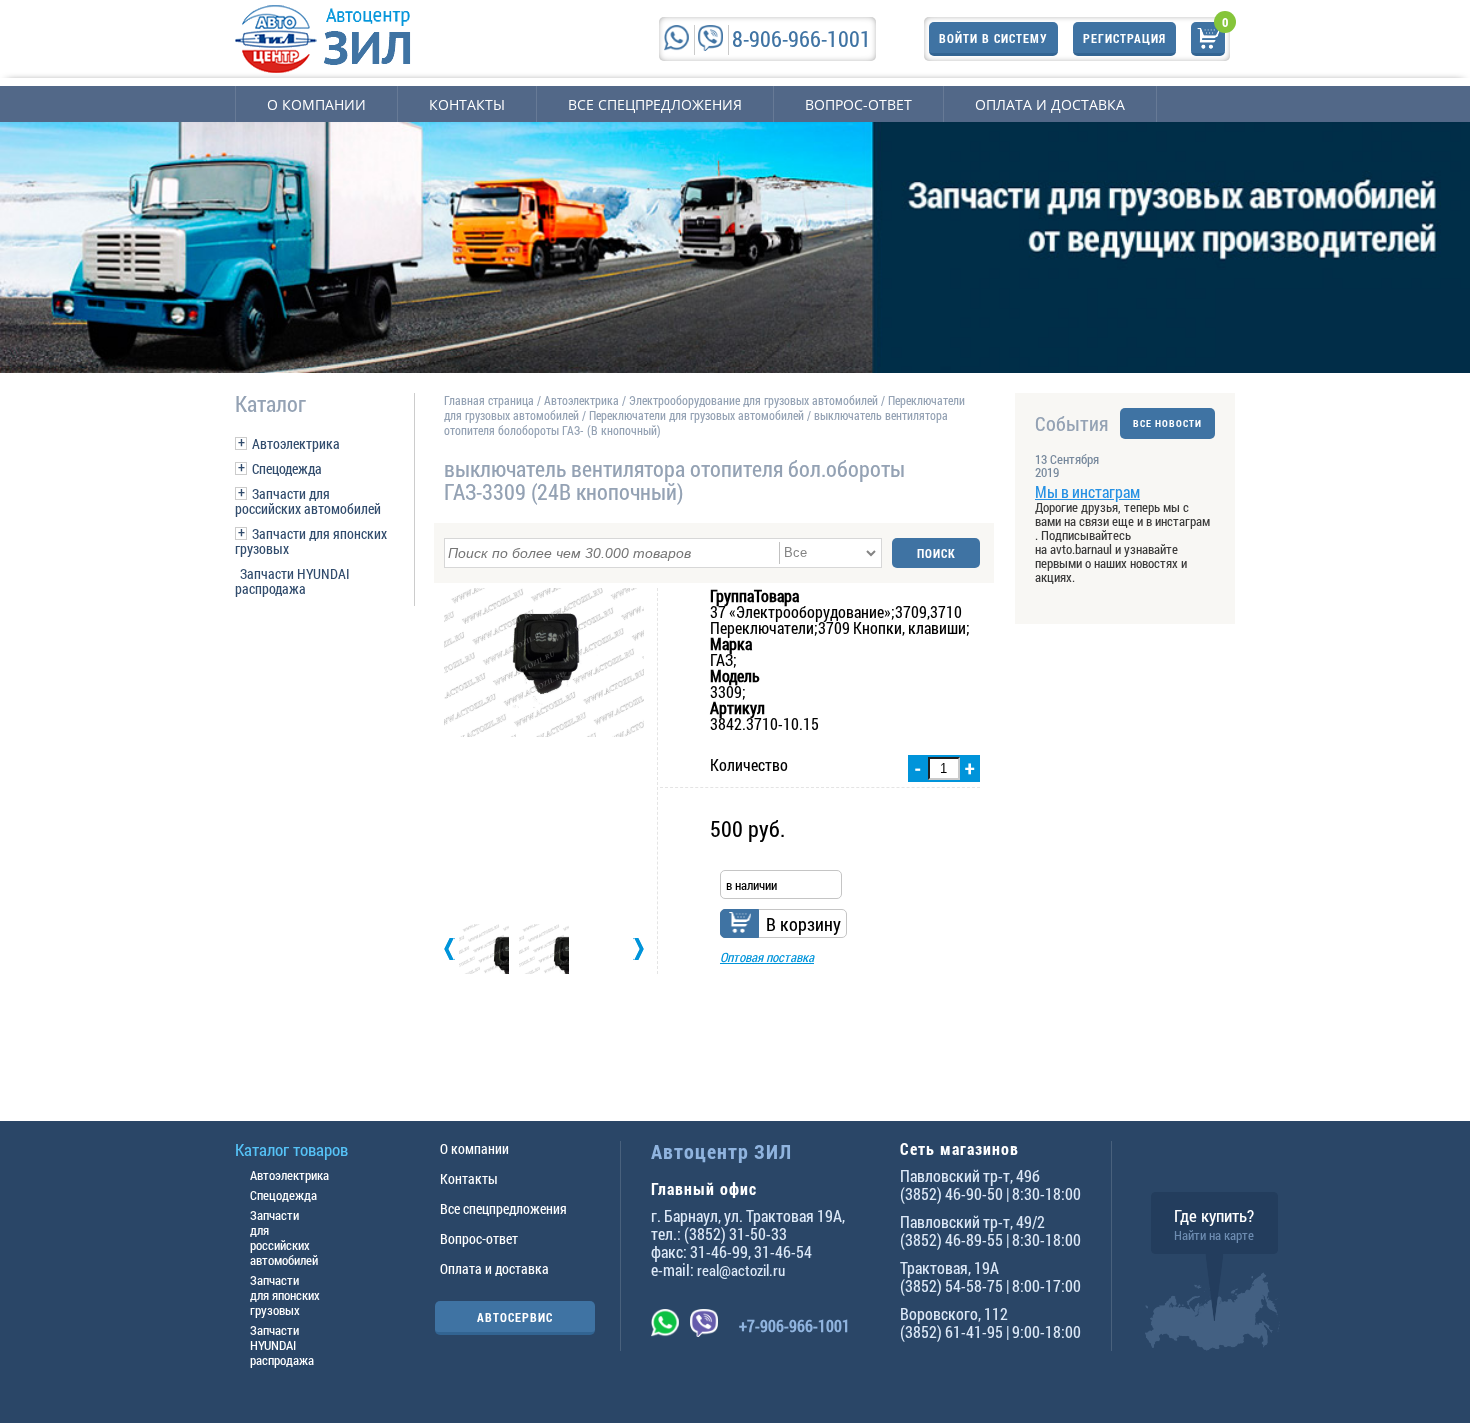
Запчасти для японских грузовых (311, 541)
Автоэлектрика (296, 443)
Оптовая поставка (767, 957)
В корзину (803, 924)
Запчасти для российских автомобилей (308, 501)
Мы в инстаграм (1087, 491)
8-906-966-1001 (801, 38)
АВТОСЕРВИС (515, 1317)
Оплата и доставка (1050, 104)
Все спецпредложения (655, 104)
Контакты (467, 104)
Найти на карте (1214, 1235)
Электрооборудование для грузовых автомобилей (755, 400)
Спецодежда (287, 468)
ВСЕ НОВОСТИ (1167, 423)
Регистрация (1124, 38)
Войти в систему (993, 38)
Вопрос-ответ (858, 104)
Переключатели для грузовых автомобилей (696, 415)
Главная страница (489, 400)
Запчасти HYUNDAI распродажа (292, 581)
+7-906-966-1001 (794, 1325)
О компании (316, 104)
